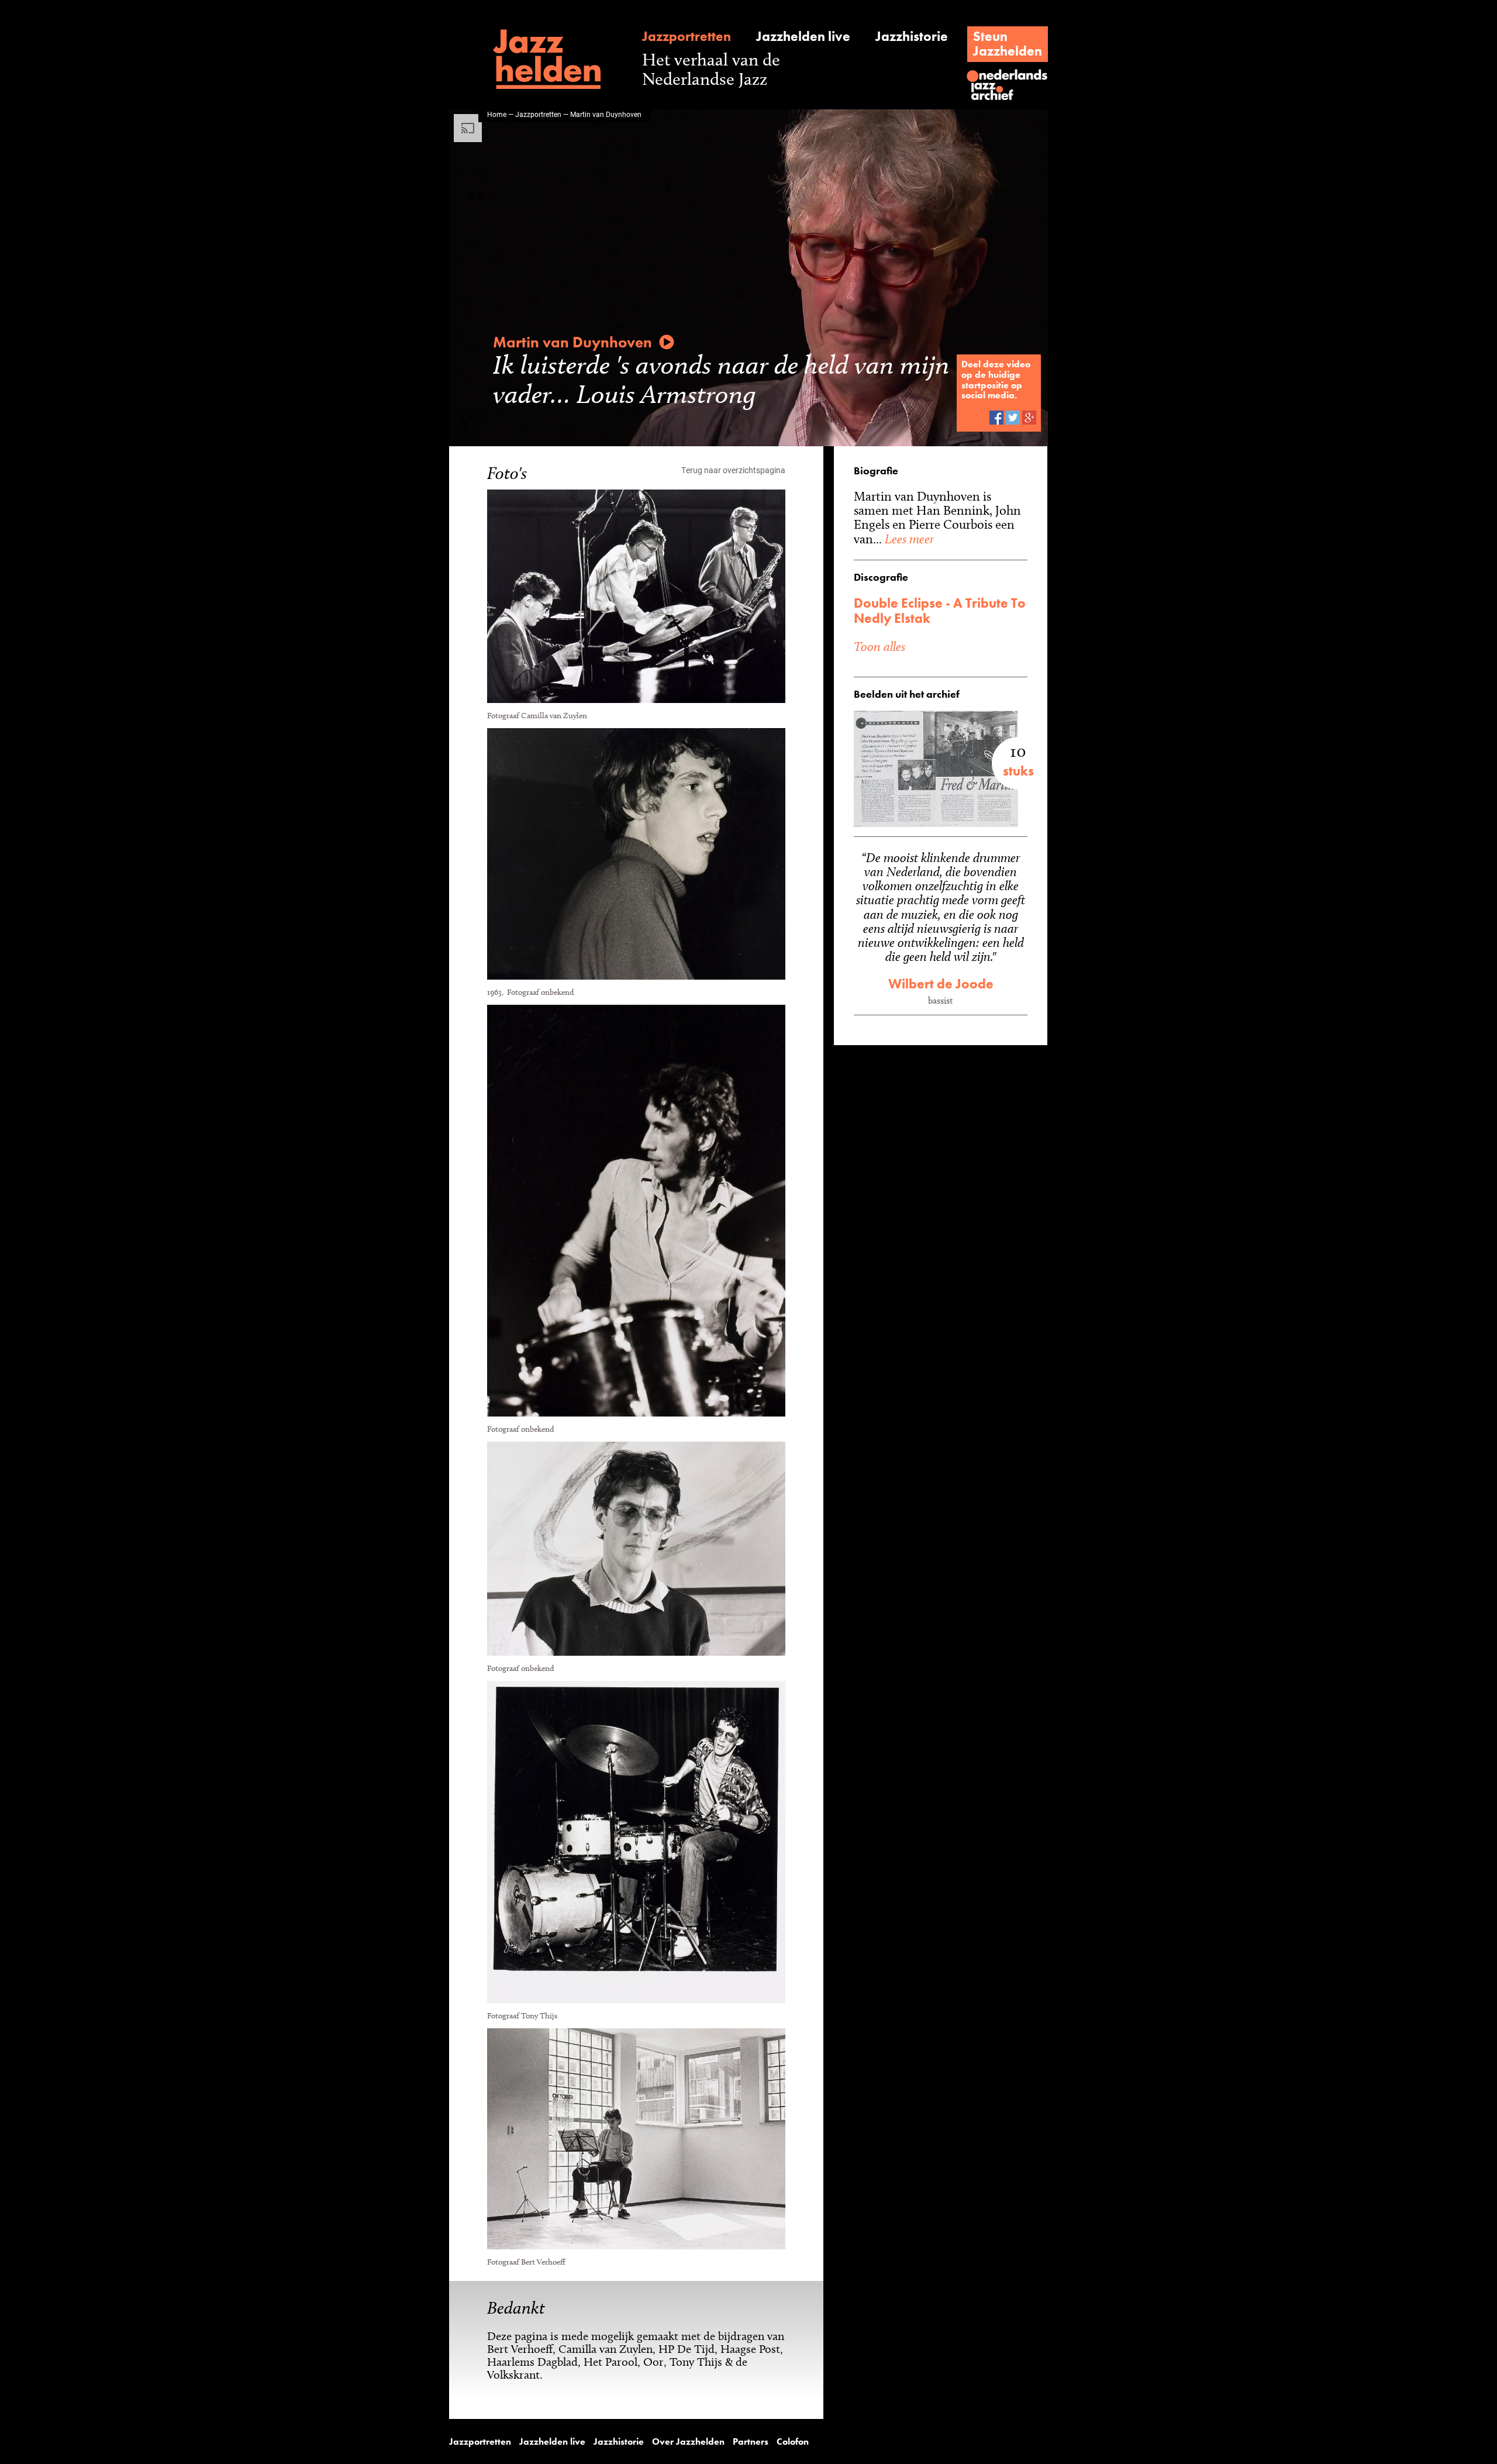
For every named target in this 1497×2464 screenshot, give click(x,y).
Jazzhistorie (912, 37)
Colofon (793, 2442)
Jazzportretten (687, 37)
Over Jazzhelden (688, 2442)
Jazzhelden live (803, 37)
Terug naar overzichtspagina (733, 470)
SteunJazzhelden (1008, 44)
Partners (751, 2442)
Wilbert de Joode (941, 984)
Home (497, 114)
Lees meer (908, 539)
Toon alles (879, 646)
